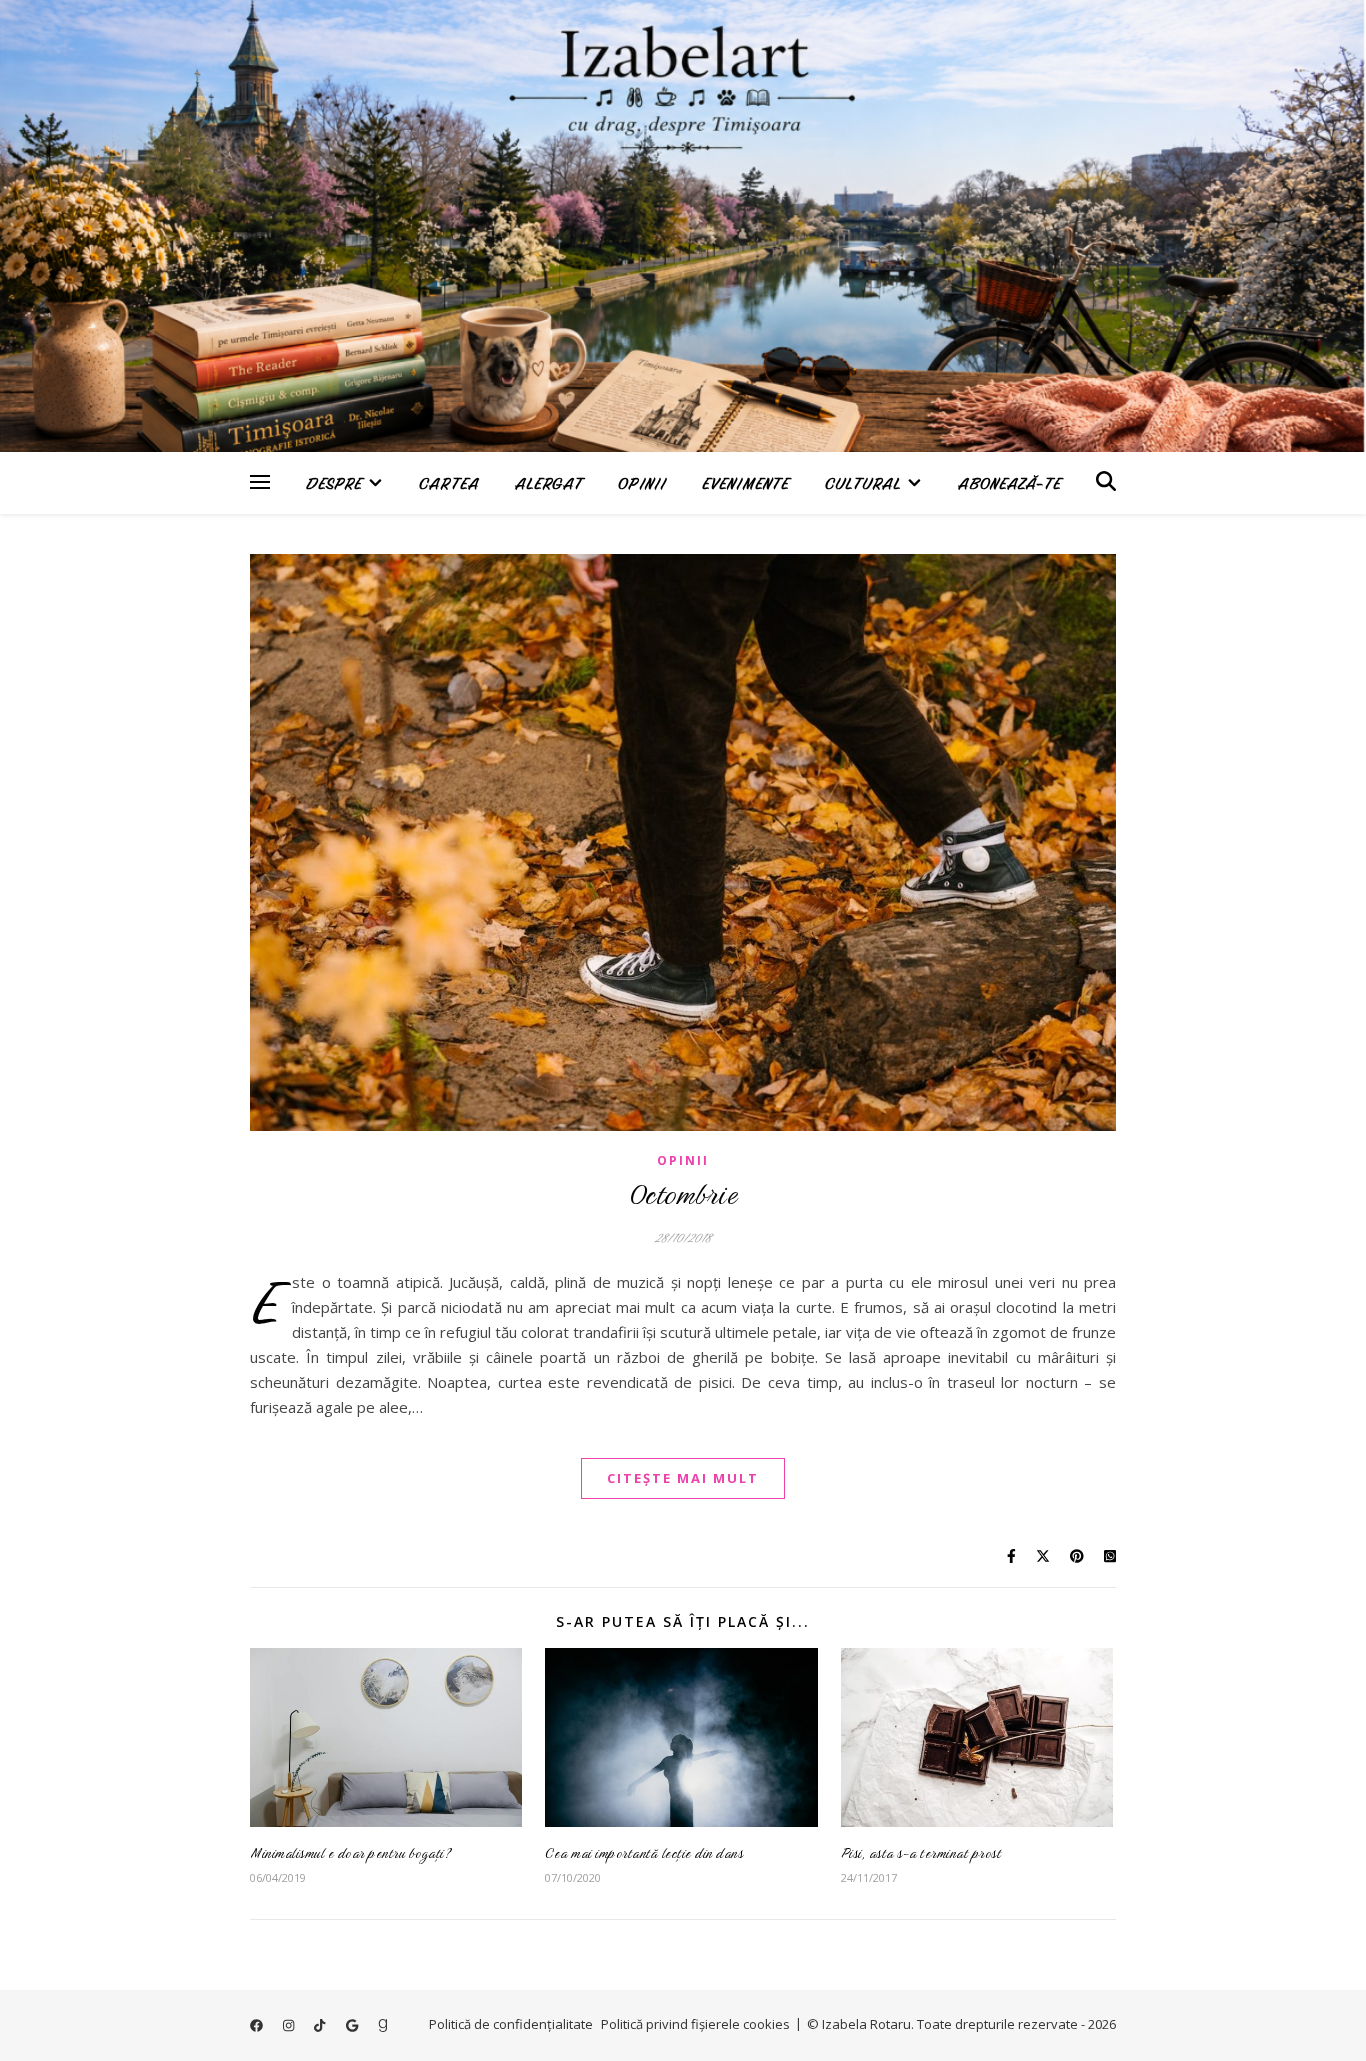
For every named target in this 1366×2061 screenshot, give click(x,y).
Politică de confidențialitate (511, 2024)
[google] (353, 2026)
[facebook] (258, 2026)
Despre (334, 483)
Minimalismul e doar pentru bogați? (350, 1853)
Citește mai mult (683, 1478)
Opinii (642, 483)
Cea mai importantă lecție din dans (644, 1853)
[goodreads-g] (383, 2026)
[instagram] (290, 2026)
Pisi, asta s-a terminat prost (921, 1853)
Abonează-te (1009, 483)
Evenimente (745, 483)
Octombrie (683, 1194)
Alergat (548, 483)
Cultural (863, 483)
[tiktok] (321, 2026)
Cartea (449, 483)
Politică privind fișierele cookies (695, 2024)
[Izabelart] (683, 226)
